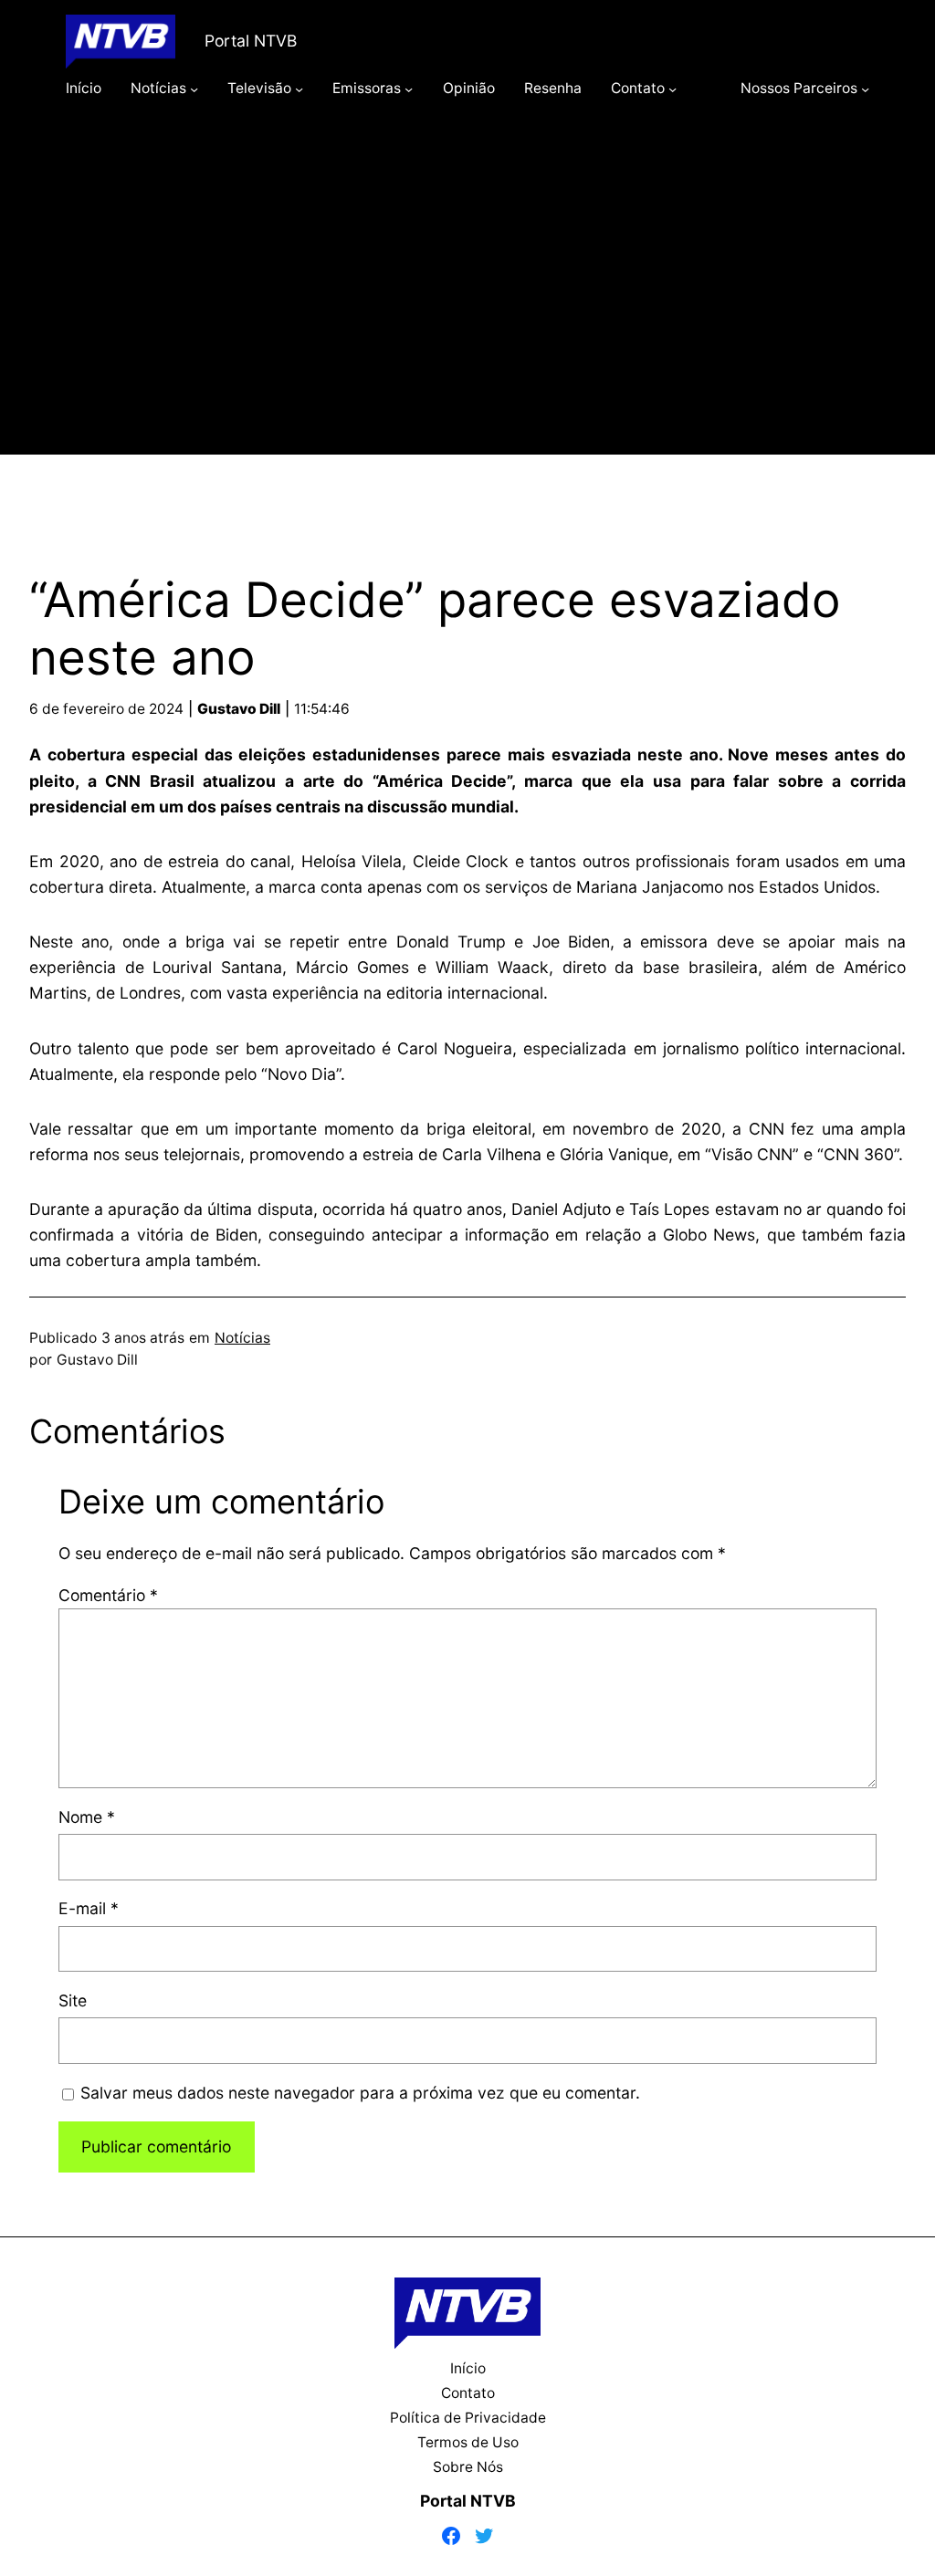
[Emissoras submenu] (409, 88)
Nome (87, 1817)
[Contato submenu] (672, 88)
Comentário (108, 1595)
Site (73, 2000)
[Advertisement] (467, 303)
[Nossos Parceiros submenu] (865, 88)
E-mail (89, 1908)
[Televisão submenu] (299, 88)
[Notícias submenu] (194, 88)
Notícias (242, 1338)
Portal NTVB (251, 41)
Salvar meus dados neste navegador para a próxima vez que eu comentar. (360, 2093)
